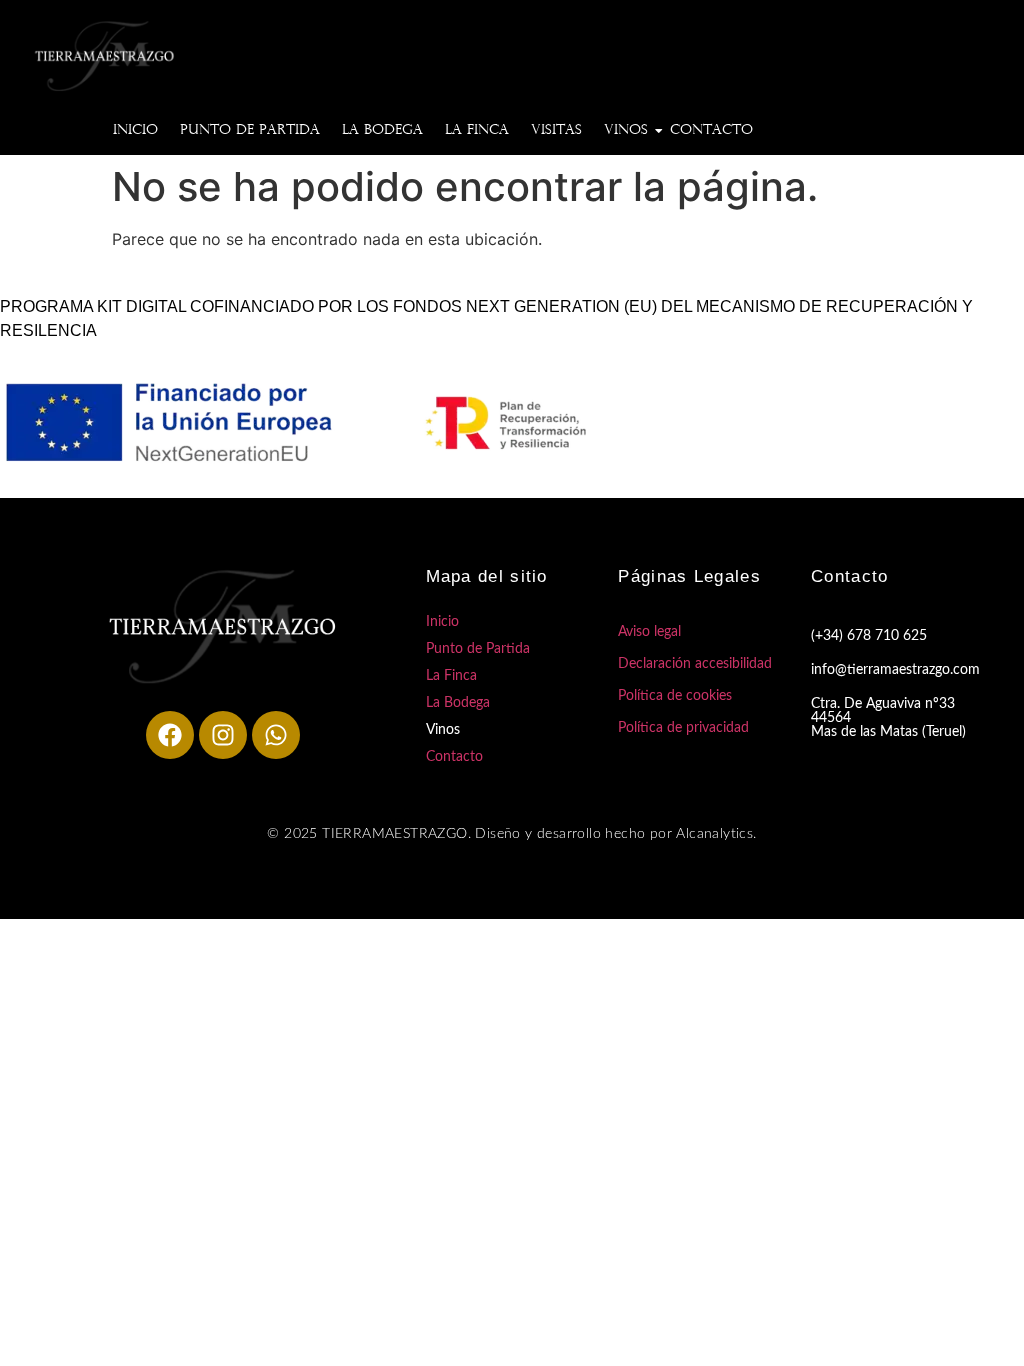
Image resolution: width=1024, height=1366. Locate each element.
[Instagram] (223, 735)
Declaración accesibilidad (695, 664)
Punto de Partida (250, 130)
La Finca (477, 130)
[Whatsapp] (276, 735)
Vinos (626, 130)
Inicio (135, 130)
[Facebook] (170, 735)
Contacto (711, 130)
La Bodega (382, 130)
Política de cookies (675, 696)
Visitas (556, 130)
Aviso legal (649, 632)
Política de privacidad (683, 728)
